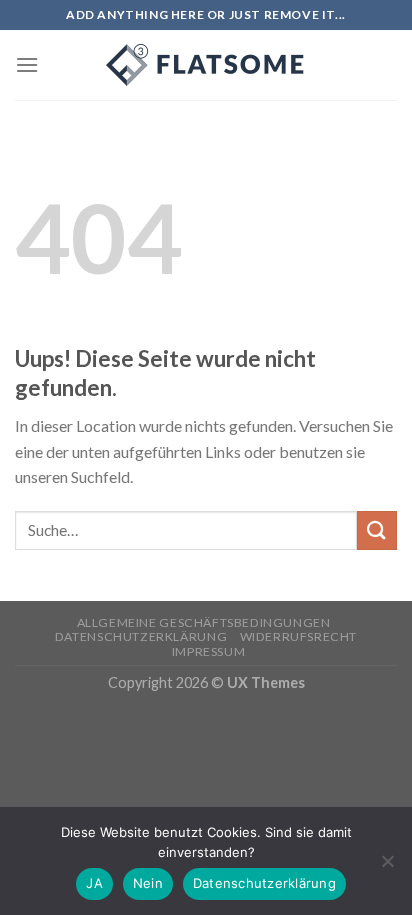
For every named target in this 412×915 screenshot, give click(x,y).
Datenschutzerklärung (141, 636)
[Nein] (387, 867)
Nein (148, 883)
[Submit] (377, 530)
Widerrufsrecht (299, 636)
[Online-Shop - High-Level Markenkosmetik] (206, 65)
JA (94, 883)
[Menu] (27, 64)
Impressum (209, 651)
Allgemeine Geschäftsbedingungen (204, 622)
